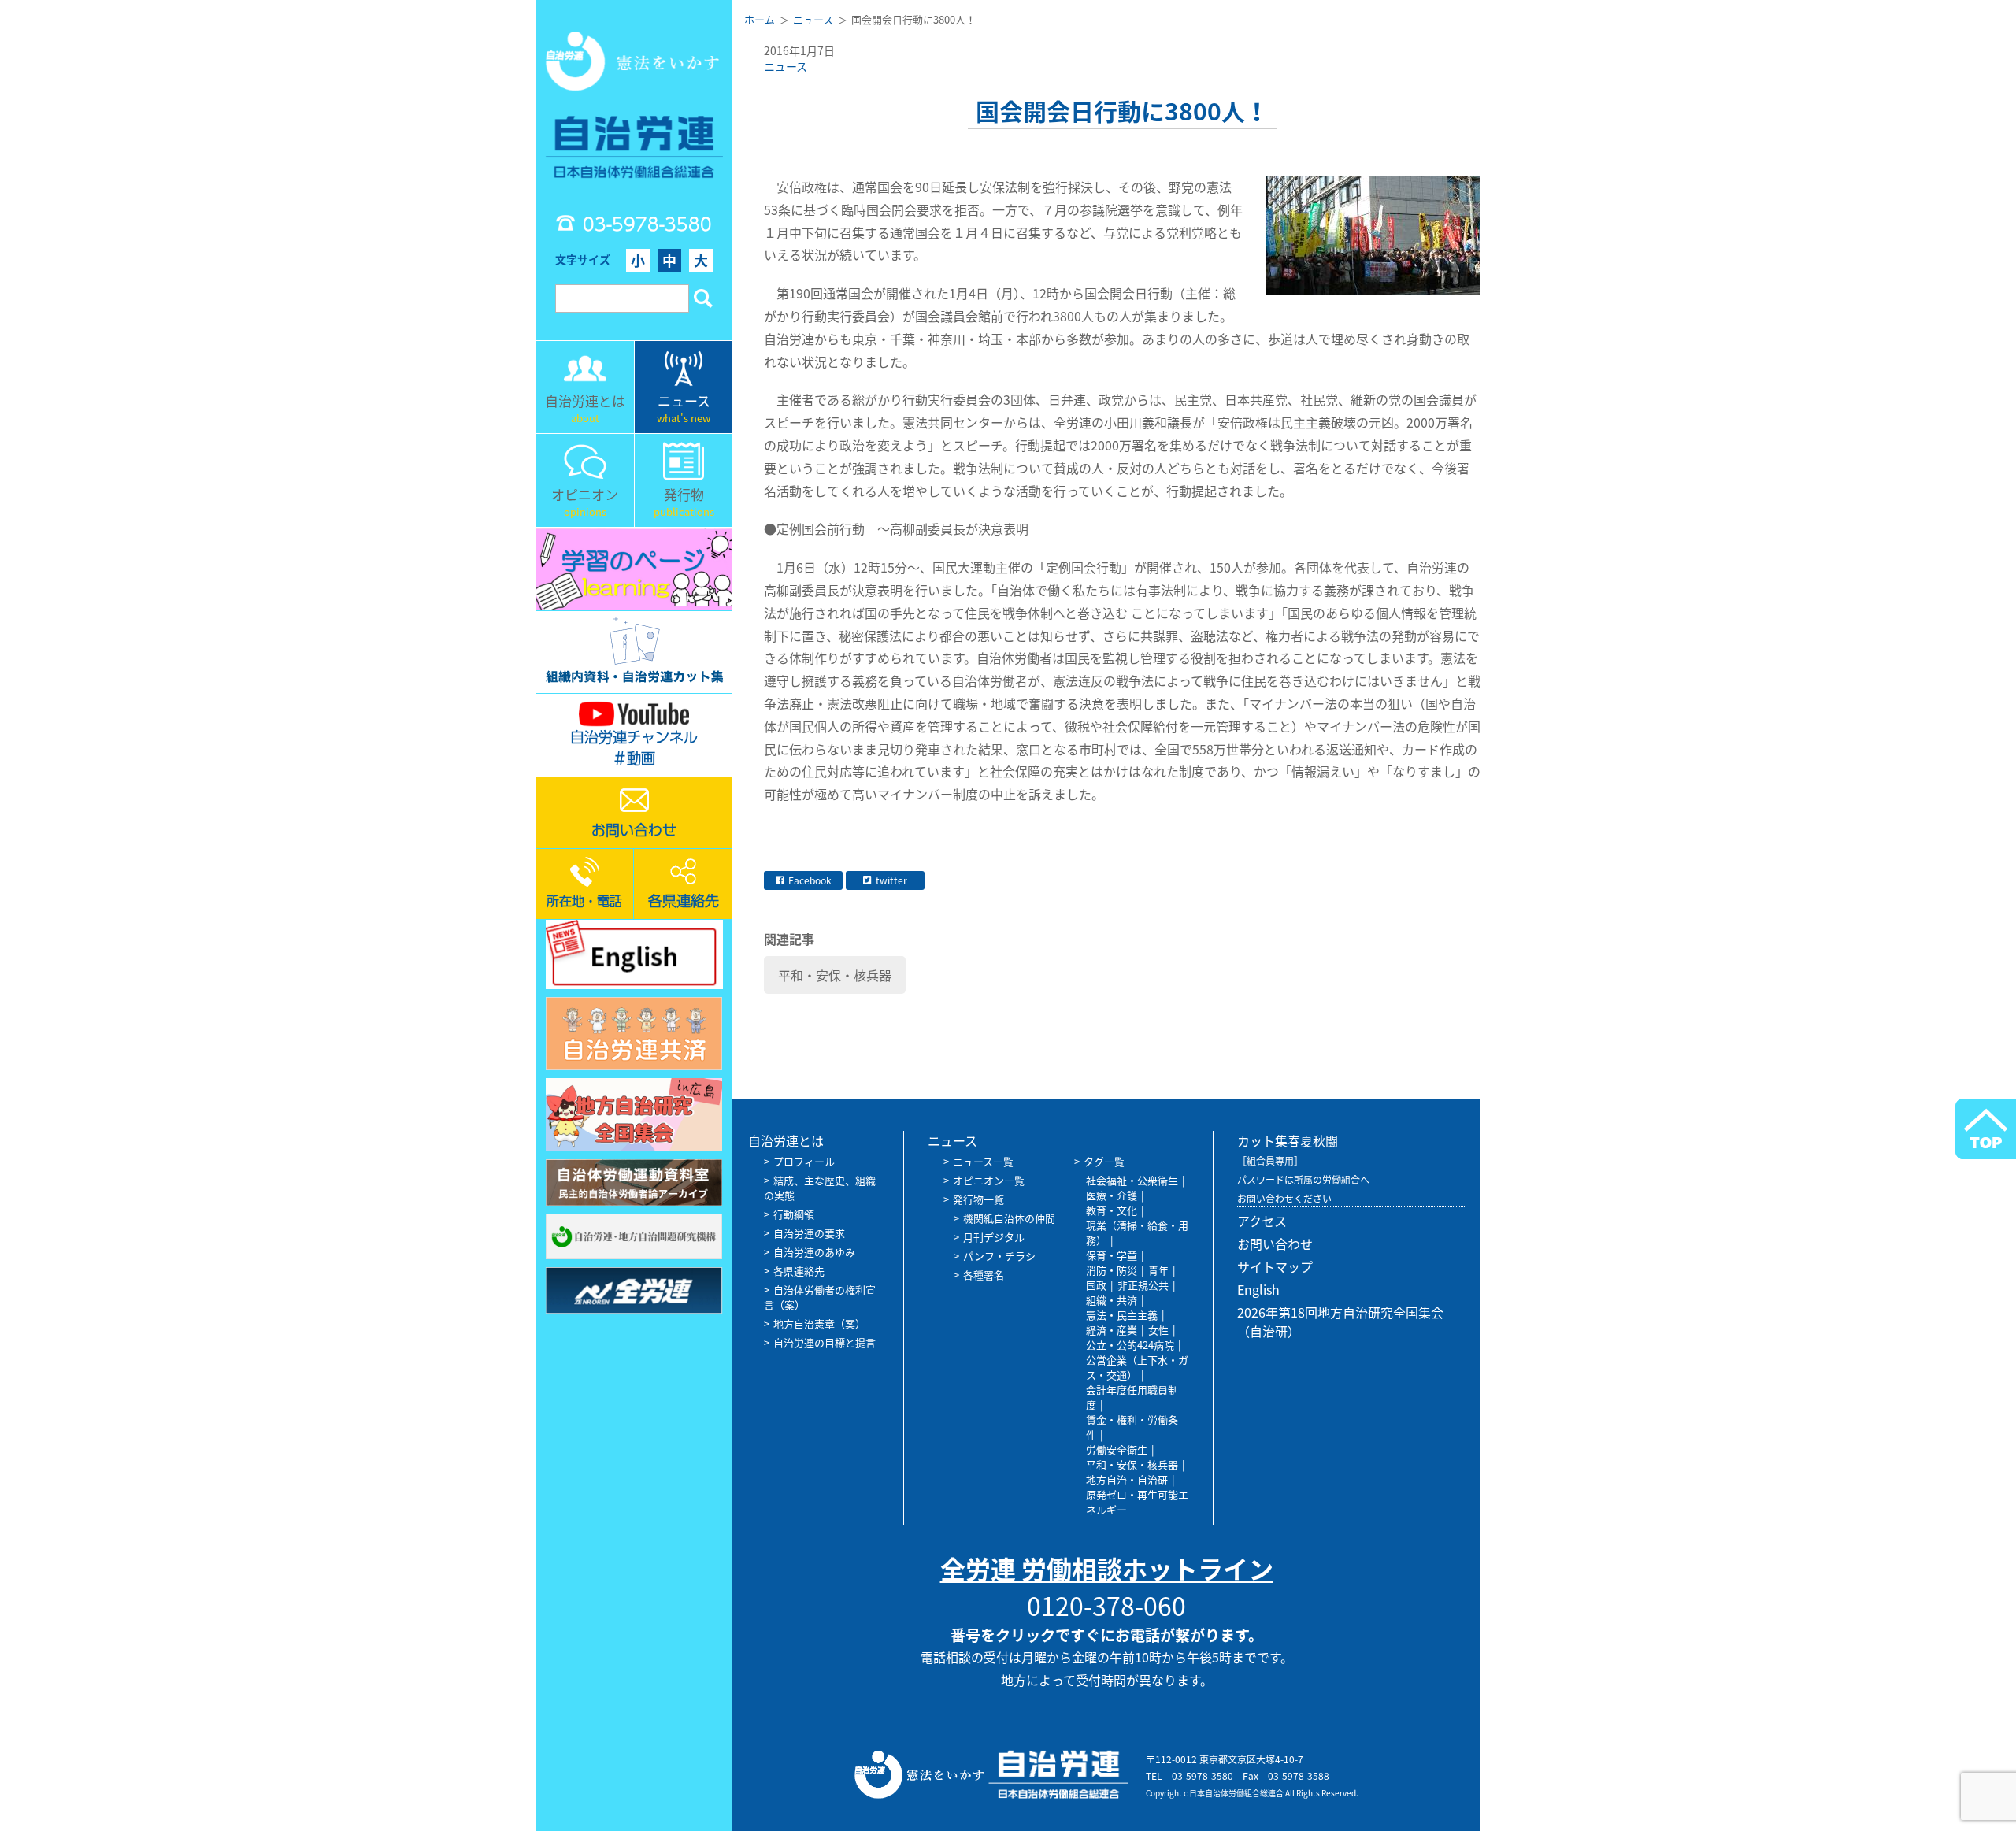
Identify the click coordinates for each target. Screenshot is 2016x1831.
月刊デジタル (994, 1237)
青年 (1158, 1270)
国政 (1096, 1285)
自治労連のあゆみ (814, 1252)
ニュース (786, 66)
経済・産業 (1112, 1330)
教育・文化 (1112, 1210)
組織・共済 (1112, 1300)
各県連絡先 (799, 1271)
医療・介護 (1112, 1195)
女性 (1158, 1330)
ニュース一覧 (983, 1161)
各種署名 (984, 1275)
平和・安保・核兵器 (835, 975)
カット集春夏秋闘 (1288, 1140)
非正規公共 (1143, 1285)
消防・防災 (1112, 1270)
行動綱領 (794, 1214)
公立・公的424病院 (1130, 1345)
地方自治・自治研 (1127, 1479)
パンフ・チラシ (999, 1256)
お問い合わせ (1275, 1244)
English (1258, 1289)
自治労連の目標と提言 (825, 1342)
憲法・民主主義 (1122, 1315)
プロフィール (804, 1161)
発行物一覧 (978, 1199)
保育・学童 (1112, 1255)
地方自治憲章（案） (819, 1323)
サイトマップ (1275, 1266)
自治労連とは (786, 1140)
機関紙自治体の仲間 (1009, 1218)
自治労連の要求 (809, 1233)
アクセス (1262, 1221)
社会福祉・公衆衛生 (1132, 1180)
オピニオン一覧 (989, 1180)
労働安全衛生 (1117, 1449)
